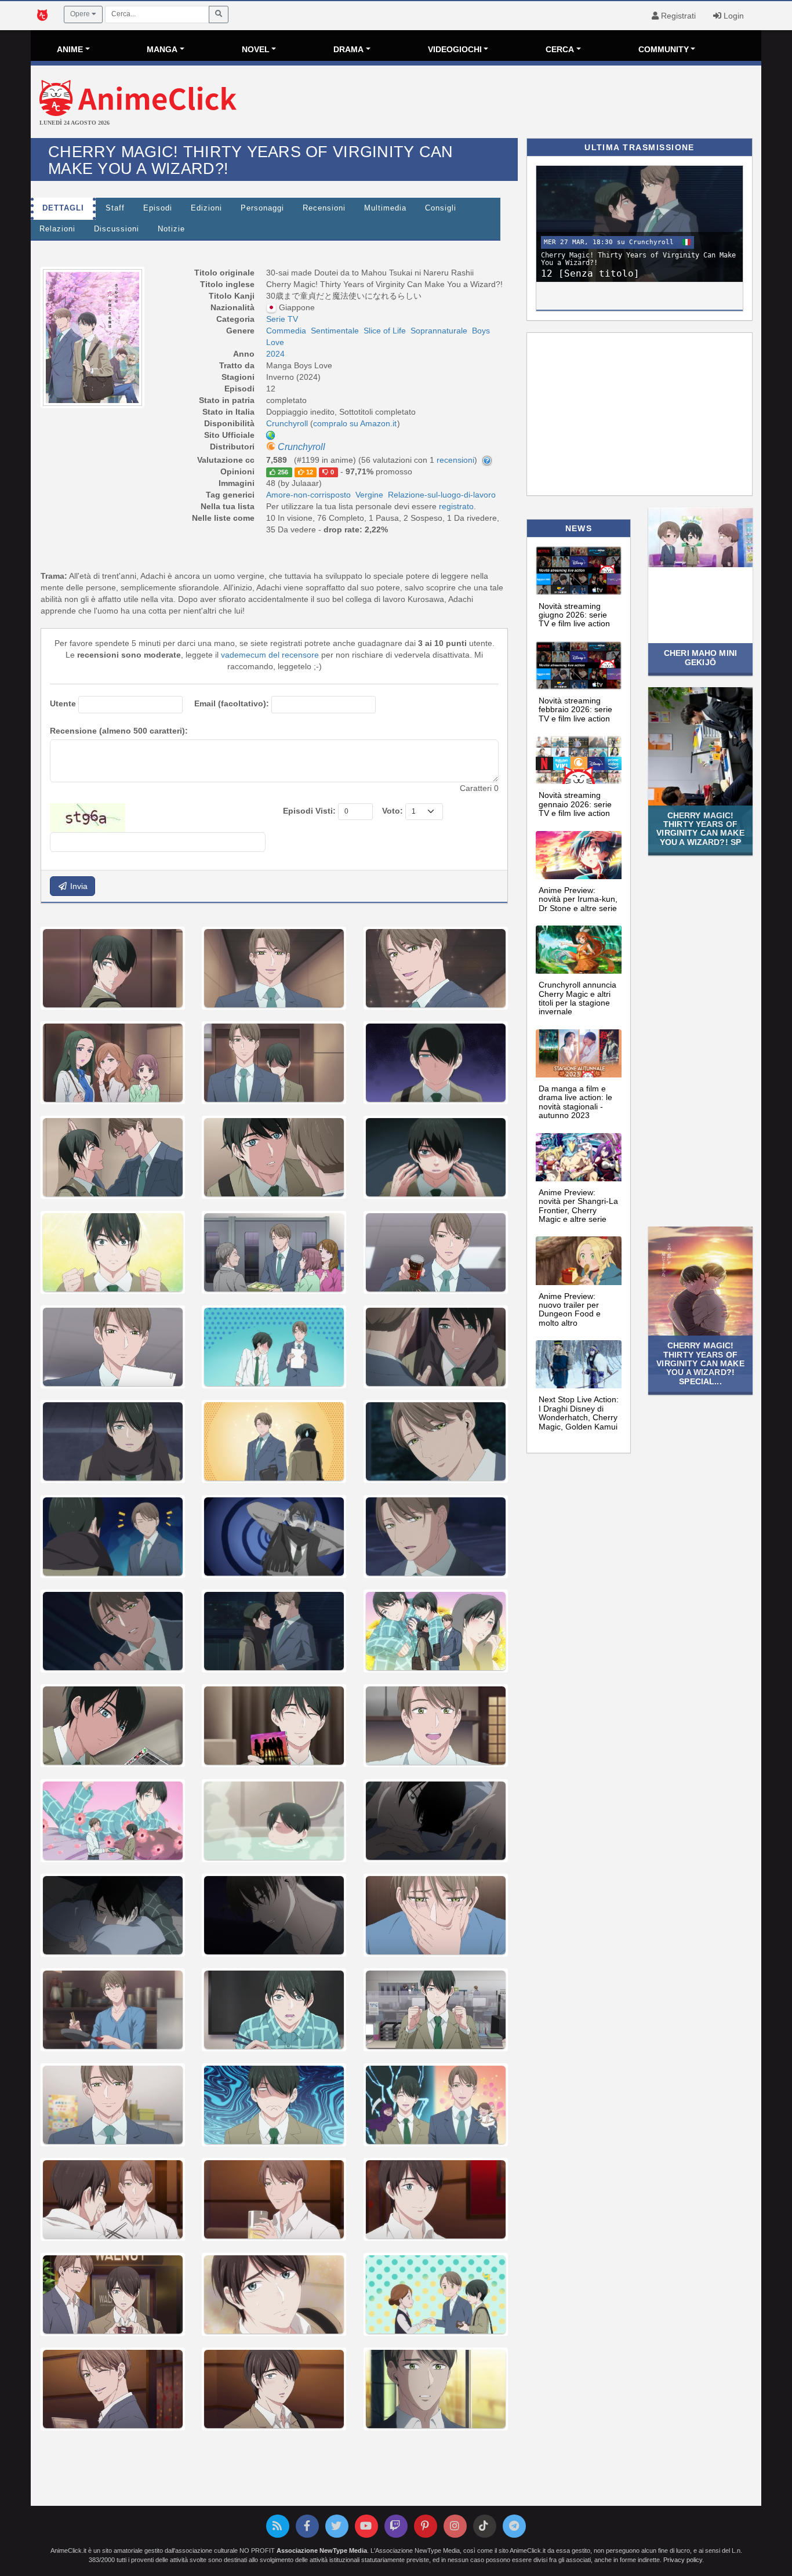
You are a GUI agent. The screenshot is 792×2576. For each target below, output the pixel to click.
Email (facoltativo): (232, 703)
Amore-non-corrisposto (308, 495)
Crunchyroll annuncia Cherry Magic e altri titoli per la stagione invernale (577, 998)
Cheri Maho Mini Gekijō (700, 657)
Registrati (677, 16)
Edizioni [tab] (206, 208)
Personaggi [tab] (262, 208)
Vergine (369, 495)
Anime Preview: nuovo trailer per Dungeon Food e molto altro (570, 1309)
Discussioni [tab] (117, 229)
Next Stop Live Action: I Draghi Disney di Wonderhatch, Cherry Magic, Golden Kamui (579, 1413)
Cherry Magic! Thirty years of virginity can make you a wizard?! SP (700, 829)
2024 (275, 354)
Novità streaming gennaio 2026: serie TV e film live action (575, 804)
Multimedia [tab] (385, 208)
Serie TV (282, 319)
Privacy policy (683, 2560)
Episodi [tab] (158, 208)
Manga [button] (162, 49)
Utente (63, 703)
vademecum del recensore (270, 655)
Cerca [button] (560, 49)
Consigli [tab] (441, 208)
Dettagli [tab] (63, 208)
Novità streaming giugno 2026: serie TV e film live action (574, 615)
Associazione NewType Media (322, 2550)
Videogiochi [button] (455, 49)
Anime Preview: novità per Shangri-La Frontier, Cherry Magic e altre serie (578, 1206)
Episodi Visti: (309, 811)
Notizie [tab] (171, 229)
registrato (456, 506)
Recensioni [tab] (324, 208)
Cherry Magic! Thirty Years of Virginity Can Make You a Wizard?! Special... (700, 1363)
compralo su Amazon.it (355, 423)
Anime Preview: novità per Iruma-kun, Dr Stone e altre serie (578, 899)
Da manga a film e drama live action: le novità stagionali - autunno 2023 (575, 1102)
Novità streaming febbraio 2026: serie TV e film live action (575, 710)
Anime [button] (70, 49)
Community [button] (664, 49)
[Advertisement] (518, 103)
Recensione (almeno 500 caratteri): (119, 731)
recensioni (455, 460)
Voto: (393, 811)
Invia (78, 886)
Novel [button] (256, 49)
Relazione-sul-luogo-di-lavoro (442, 495)
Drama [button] (348, 49)
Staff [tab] (115, 208)
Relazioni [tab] (57, 229)
